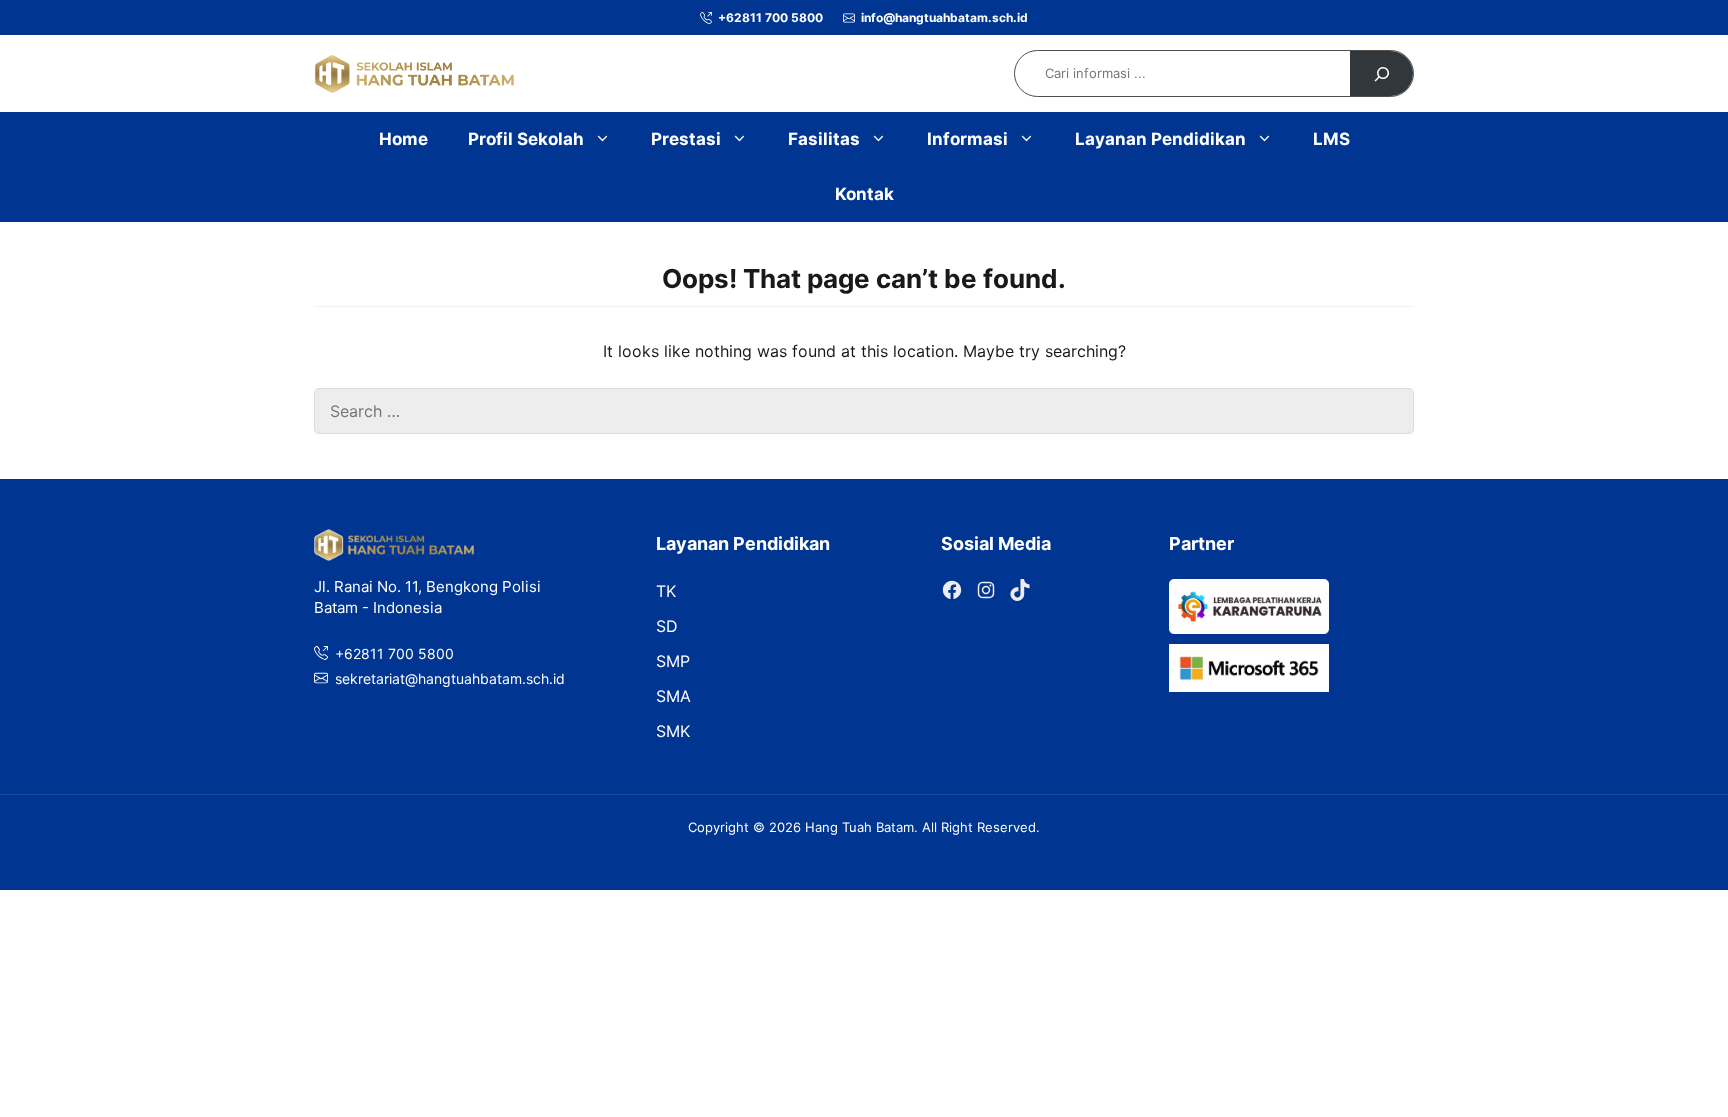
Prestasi (686, 139)
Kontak (864, 194)
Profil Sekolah (526, 139)
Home (403, 139)
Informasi (967, 139)
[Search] (1381, 73)
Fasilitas (824, 139)
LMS (1331, 139)
